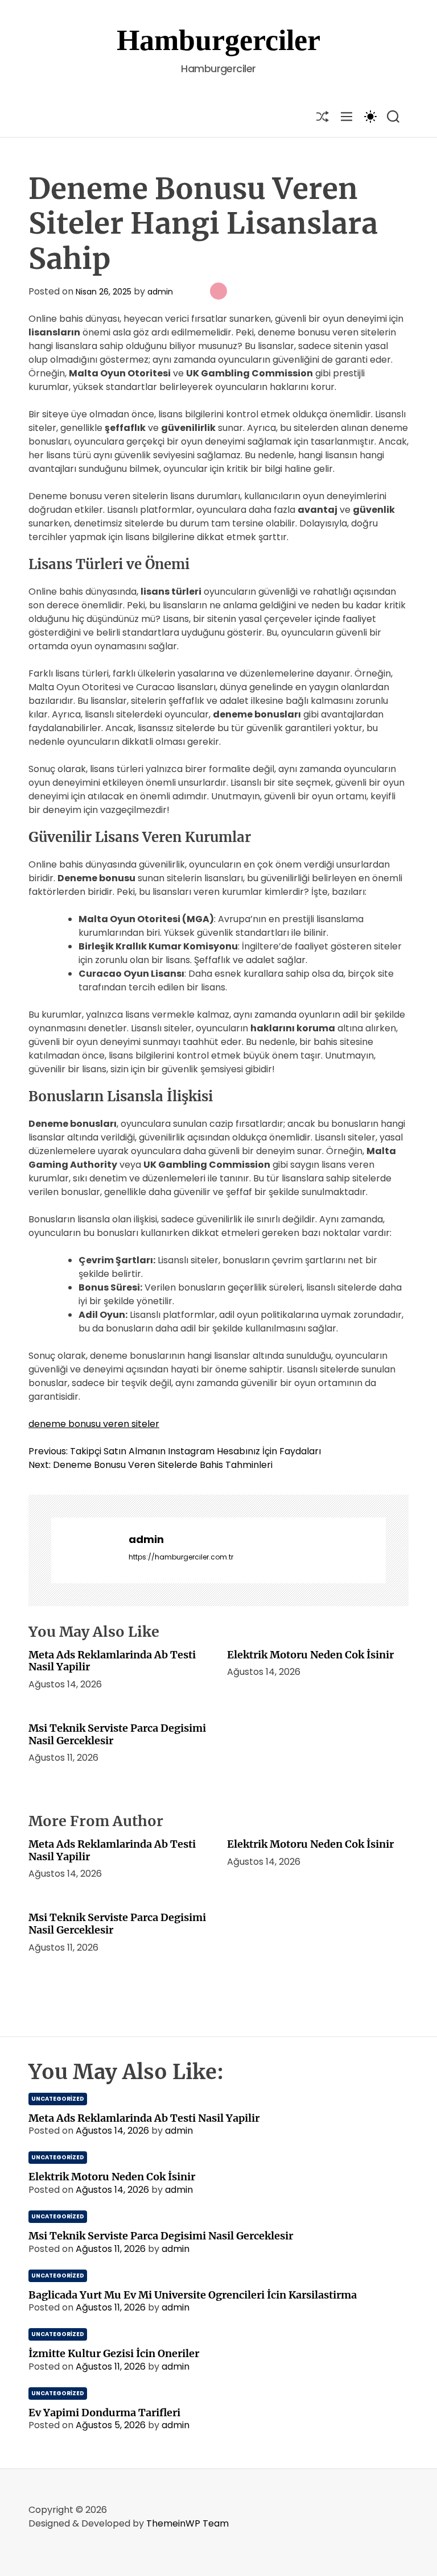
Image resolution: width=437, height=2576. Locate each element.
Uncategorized (58, 2099)
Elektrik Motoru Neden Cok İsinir (310, 1655)
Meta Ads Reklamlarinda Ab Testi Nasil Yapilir (112, 1661)
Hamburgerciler (218, 40)
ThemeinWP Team (187, 2523)
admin (160, 292)
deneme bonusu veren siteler (94, 1424)
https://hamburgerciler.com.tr (181, 1557)
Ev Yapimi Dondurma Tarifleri (104, 2413)
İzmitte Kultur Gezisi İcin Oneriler (114, 2353)
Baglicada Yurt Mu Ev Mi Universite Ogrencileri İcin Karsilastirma (193, 2295)
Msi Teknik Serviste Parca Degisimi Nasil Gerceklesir (117, 1734)
